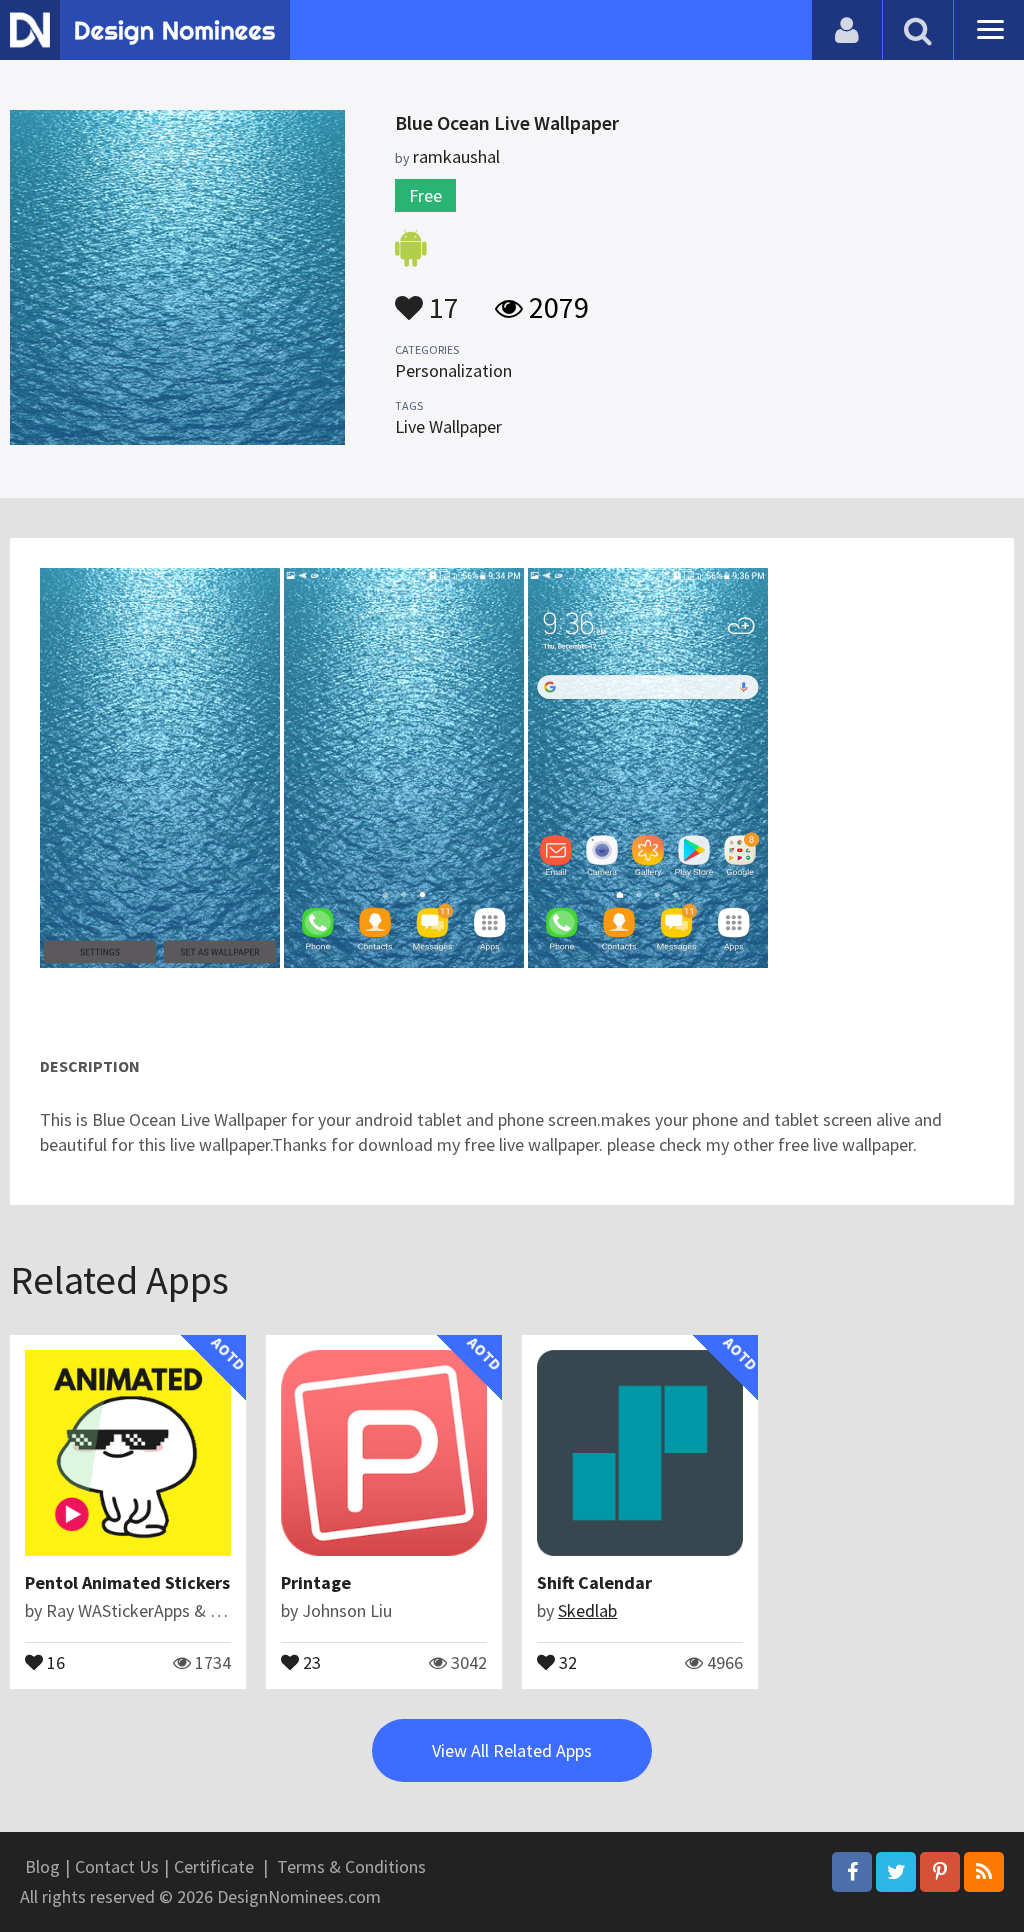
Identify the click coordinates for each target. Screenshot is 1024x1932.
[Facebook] (852, 1872)
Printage (316, 1582)
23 (310, 1661)
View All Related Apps (512, 1750)
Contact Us (117, 1866)
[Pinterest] (940, 1872)
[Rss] (984, 1872)
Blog (42, 1866)
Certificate (214, 1866)
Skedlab (587, 1610)
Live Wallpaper (448, 426)
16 (54, 1661)
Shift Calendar (594, 1582)
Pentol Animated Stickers (127, 1582)
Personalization (453, 370)
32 (566, 1661)
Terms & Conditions (351, 1866)
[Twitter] (896, 1872)
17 (441, 298)
